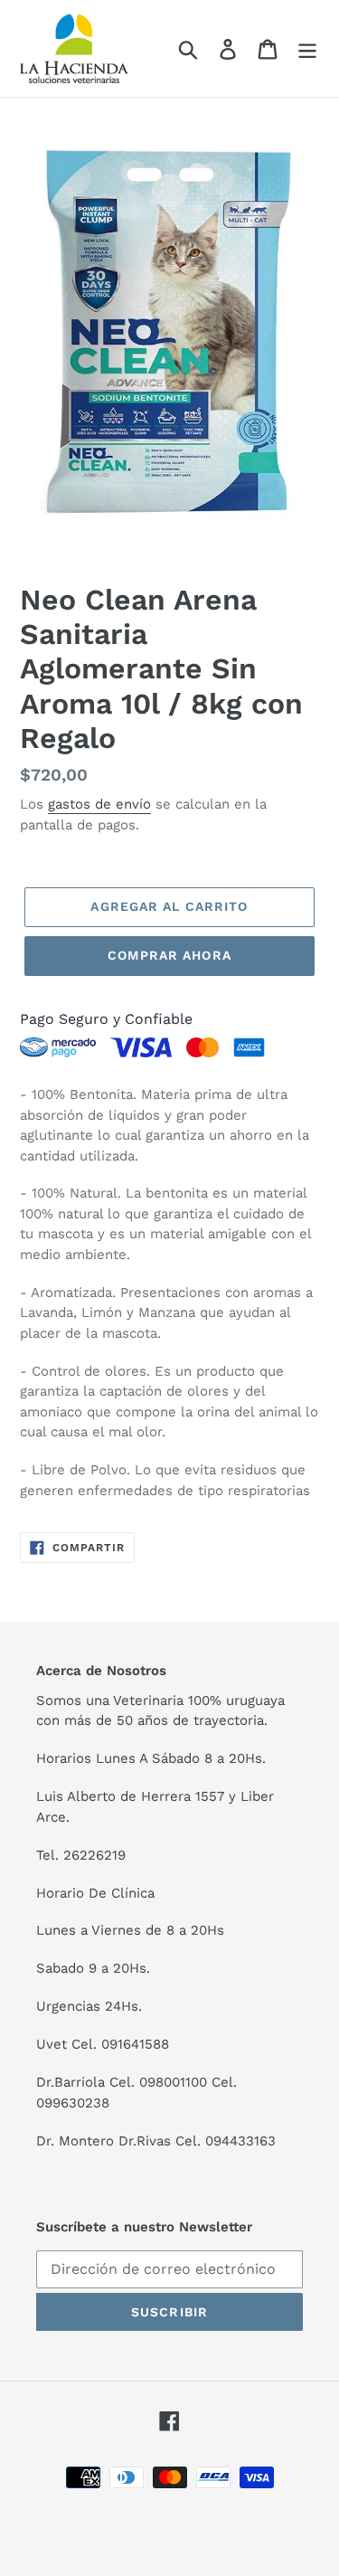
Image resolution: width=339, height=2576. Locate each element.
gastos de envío (99, 804)
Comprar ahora (169, 955)
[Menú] (307, 48)
